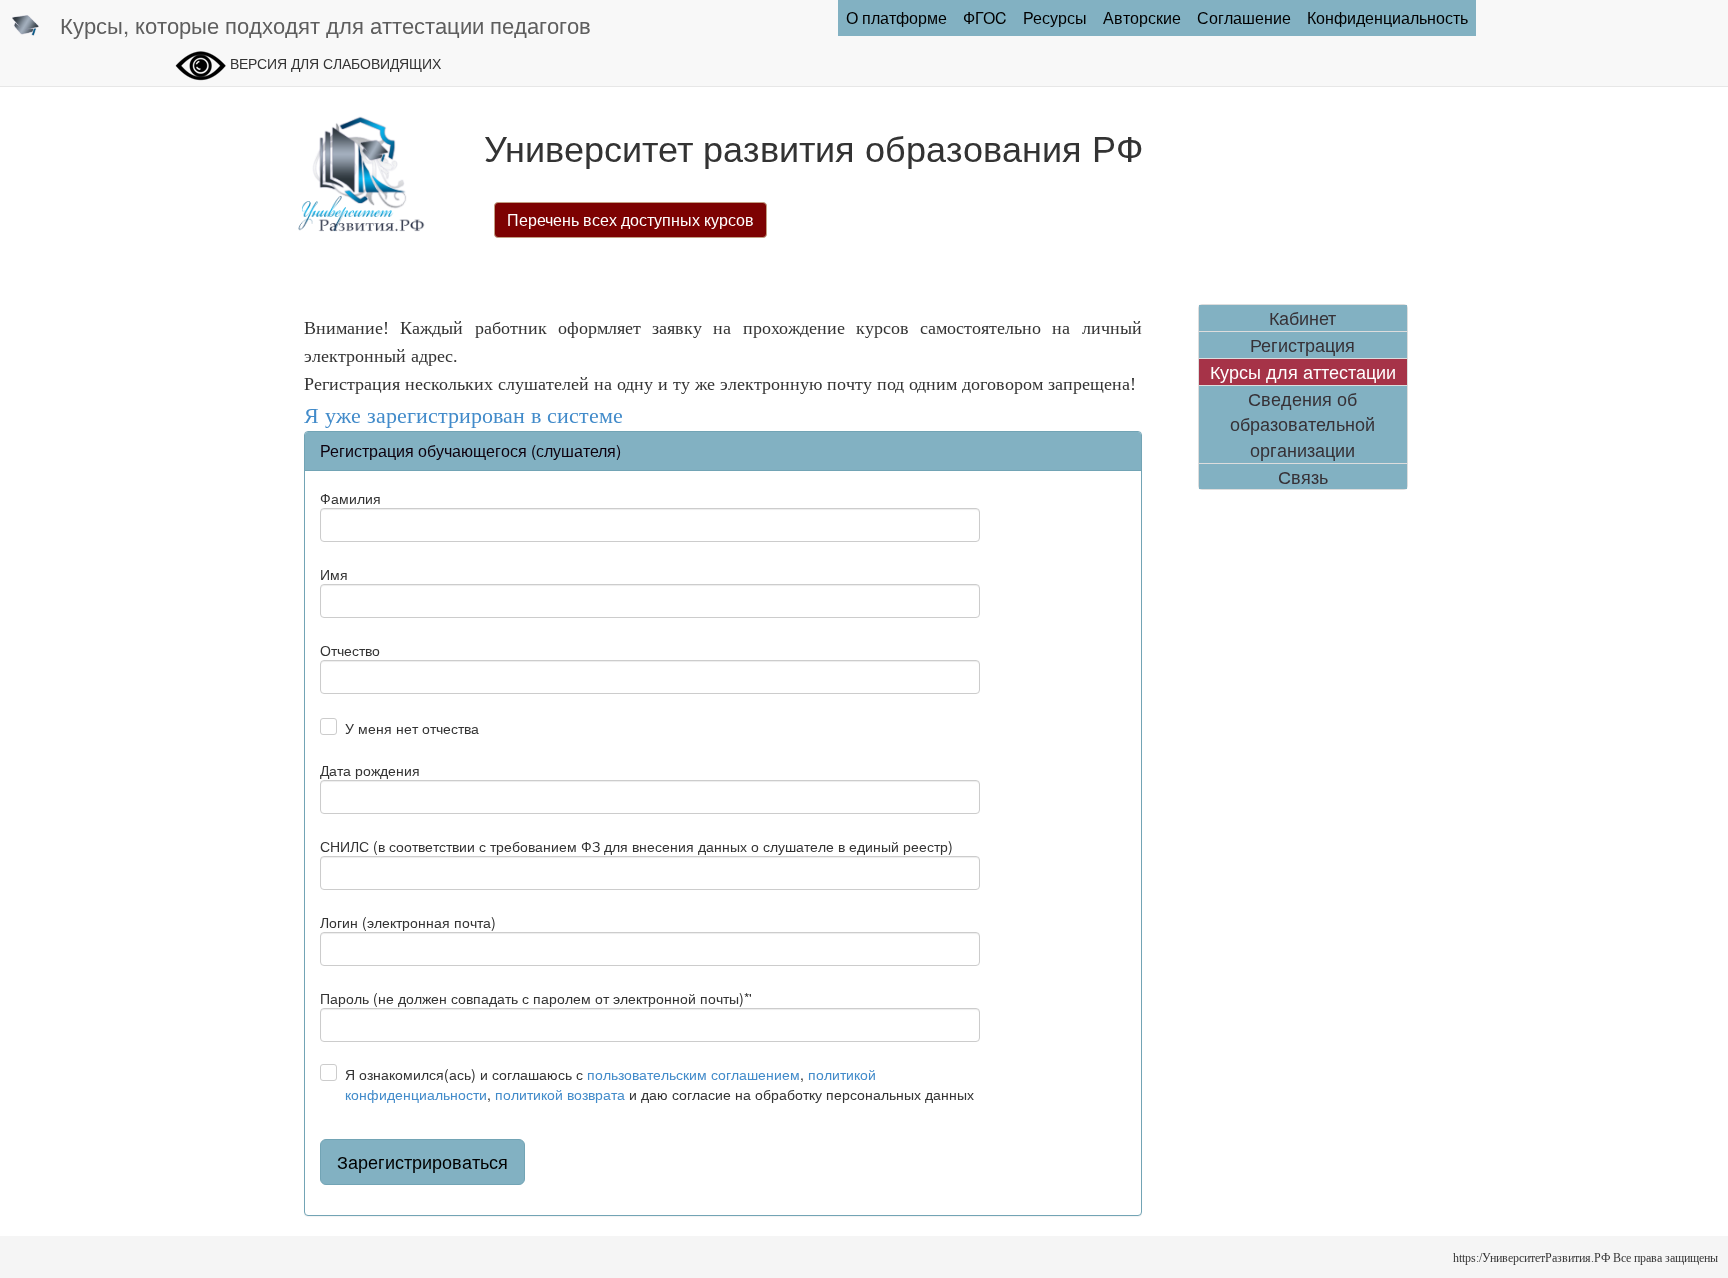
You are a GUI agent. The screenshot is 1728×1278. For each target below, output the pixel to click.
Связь (1303, 476)
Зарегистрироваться (422, 1161)
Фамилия (350, 498)
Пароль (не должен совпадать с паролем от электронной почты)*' (536, 998)
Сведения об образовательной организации (1302, 424)
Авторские (1142, 17)
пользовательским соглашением (693, 1074)
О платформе (896, 17)
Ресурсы (1055, 17)
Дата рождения (370, 770)
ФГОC (985, 17)
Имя (334, 574)
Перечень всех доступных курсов (630, 219)
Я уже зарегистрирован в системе (463, 415)
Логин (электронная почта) (408, 922)
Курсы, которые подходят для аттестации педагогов (325, 24)
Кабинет (1302, 317)
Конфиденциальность (1387, 17)
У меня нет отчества (412, 728)
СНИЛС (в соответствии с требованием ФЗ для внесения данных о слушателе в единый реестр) (636, 846)
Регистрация (1302, 344)
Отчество (350, 650)
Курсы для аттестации (1303, 371)
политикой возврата (560, 1094)
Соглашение (1244, 17)
